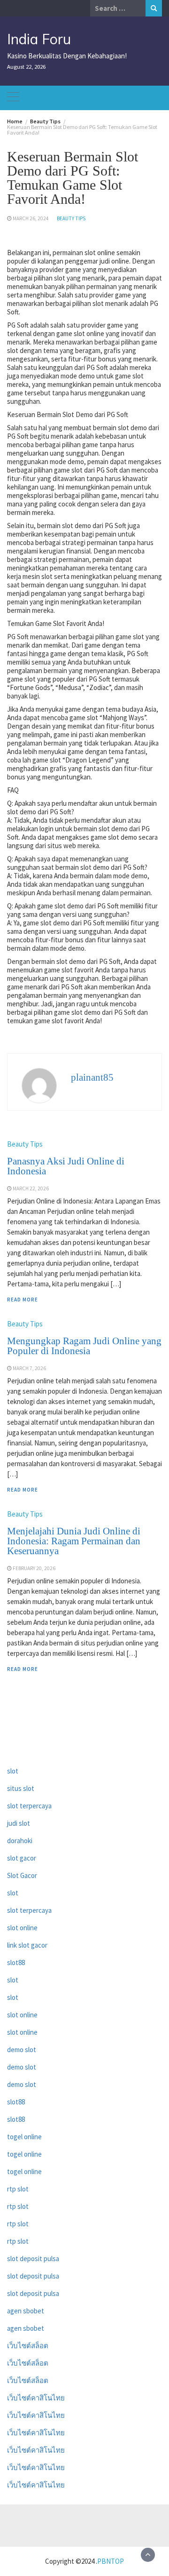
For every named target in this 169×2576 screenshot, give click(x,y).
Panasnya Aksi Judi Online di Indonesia (66, 1166)
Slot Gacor (22, 1875)
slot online (22, 1928)
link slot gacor (27, 1945)
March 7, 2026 (29, 1368)
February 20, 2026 (34, 1568)
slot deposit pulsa (33, 2259)
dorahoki (20, 1841)
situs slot (21, 1788)
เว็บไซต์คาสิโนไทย (36, 2398)
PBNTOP (111, 2561)
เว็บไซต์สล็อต (28, 2346)
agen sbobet (26, 2311)
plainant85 (92, 1077)
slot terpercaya (29, 1806)
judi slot (19, 1823)
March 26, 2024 (31, 218)
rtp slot (18, 2189)
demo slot (22, 2050)
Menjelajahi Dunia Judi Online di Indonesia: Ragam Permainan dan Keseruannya (74, 1541)
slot (13, 1771)
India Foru (39, 39)
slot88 (16, 1962)
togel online (24, 2137)
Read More (23, 1300)
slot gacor (22, 1858)
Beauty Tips (71, 218)
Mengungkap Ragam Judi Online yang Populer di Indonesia (84, 1346)
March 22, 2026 (31, 1188)
